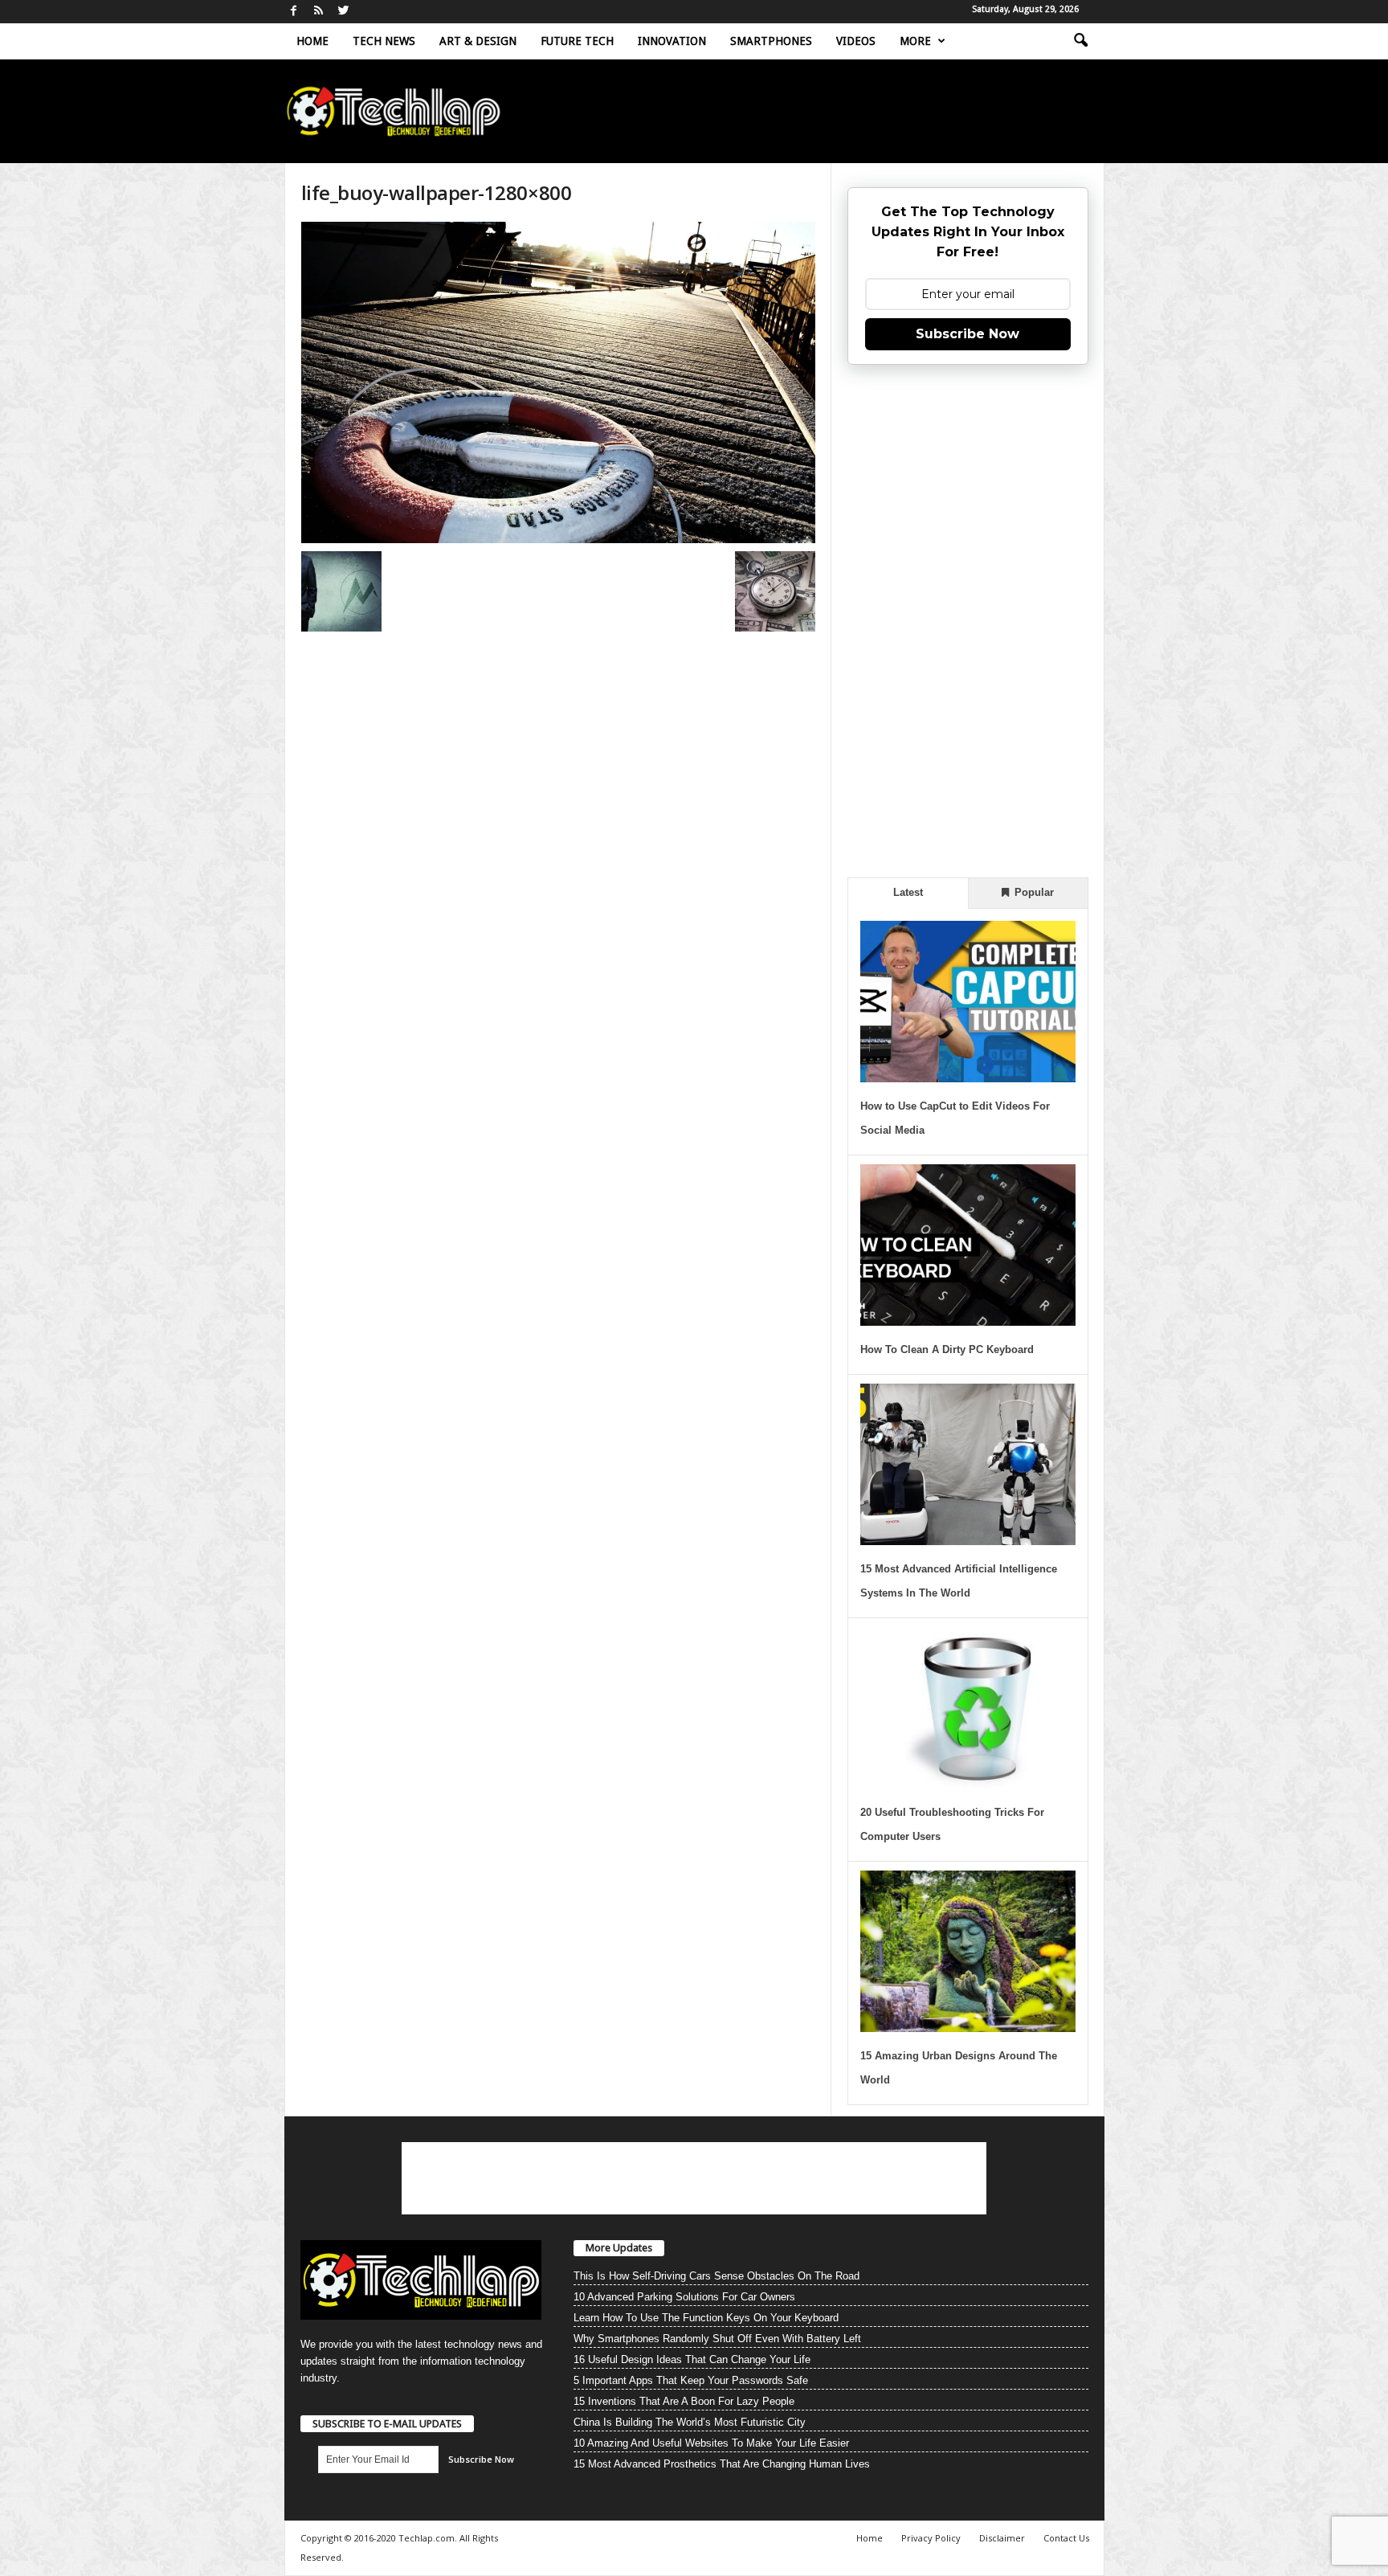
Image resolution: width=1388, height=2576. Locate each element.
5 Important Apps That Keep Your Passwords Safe (691, 2380)
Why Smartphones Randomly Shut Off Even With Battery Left (717, 2339)
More (915, 41)
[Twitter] (344, 12)
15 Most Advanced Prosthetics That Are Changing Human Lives (722, 2464)
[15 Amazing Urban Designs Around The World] (968, 1951)
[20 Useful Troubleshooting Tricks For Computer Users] (968, 1708)
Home (312, 41)
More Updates (619, 2248)
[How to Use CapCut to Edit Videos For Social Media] (968, 1002)
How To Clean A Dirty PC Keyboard (947, 1349)
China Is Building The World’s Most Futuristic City (690, 2422)
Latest (908, 892)
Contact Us (1066, 2538)
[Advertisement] (968, 619)
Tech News (384, 41)
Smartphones (771, 41)
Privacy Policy (931, 2538)
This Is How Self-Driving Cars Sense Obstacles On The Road (716, 2276)
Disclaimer (1002, 2538)
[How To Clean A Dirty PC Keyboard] (968, 1245)
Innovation (672, 41)
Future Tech (577, 41)
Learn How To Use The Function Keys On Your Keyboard (706, 2318)
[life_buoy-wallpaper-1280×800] (558, 382)
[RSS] (319, 12)
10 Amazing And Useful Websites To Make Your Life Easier (711, 2443)
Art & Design (478, 41)
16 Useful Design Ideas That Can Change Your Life (692, 2359)
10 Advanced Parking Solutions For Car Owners (684, 2297)
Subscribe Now (968, 334)
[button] (1080, 41)
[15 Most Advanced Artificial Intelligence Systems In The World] (968, 1464)
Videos (856, 41)
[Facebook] (294, 12)
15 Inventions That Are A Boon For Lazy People (684, 2401)
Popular (1033, 892)
